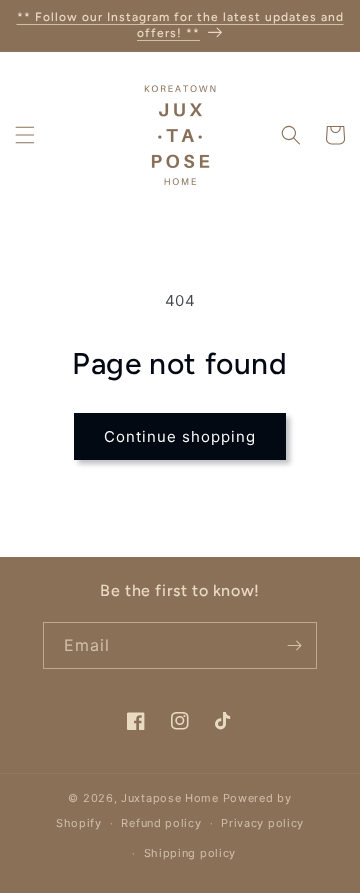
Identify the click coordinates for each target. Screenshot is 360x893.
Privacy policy (262, 823)
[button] (25, 135)
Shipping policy (190, 853)
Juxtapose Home (170, 798)
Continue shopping (180, 436)
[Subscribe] (294, 645)
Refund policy (161, 823)
